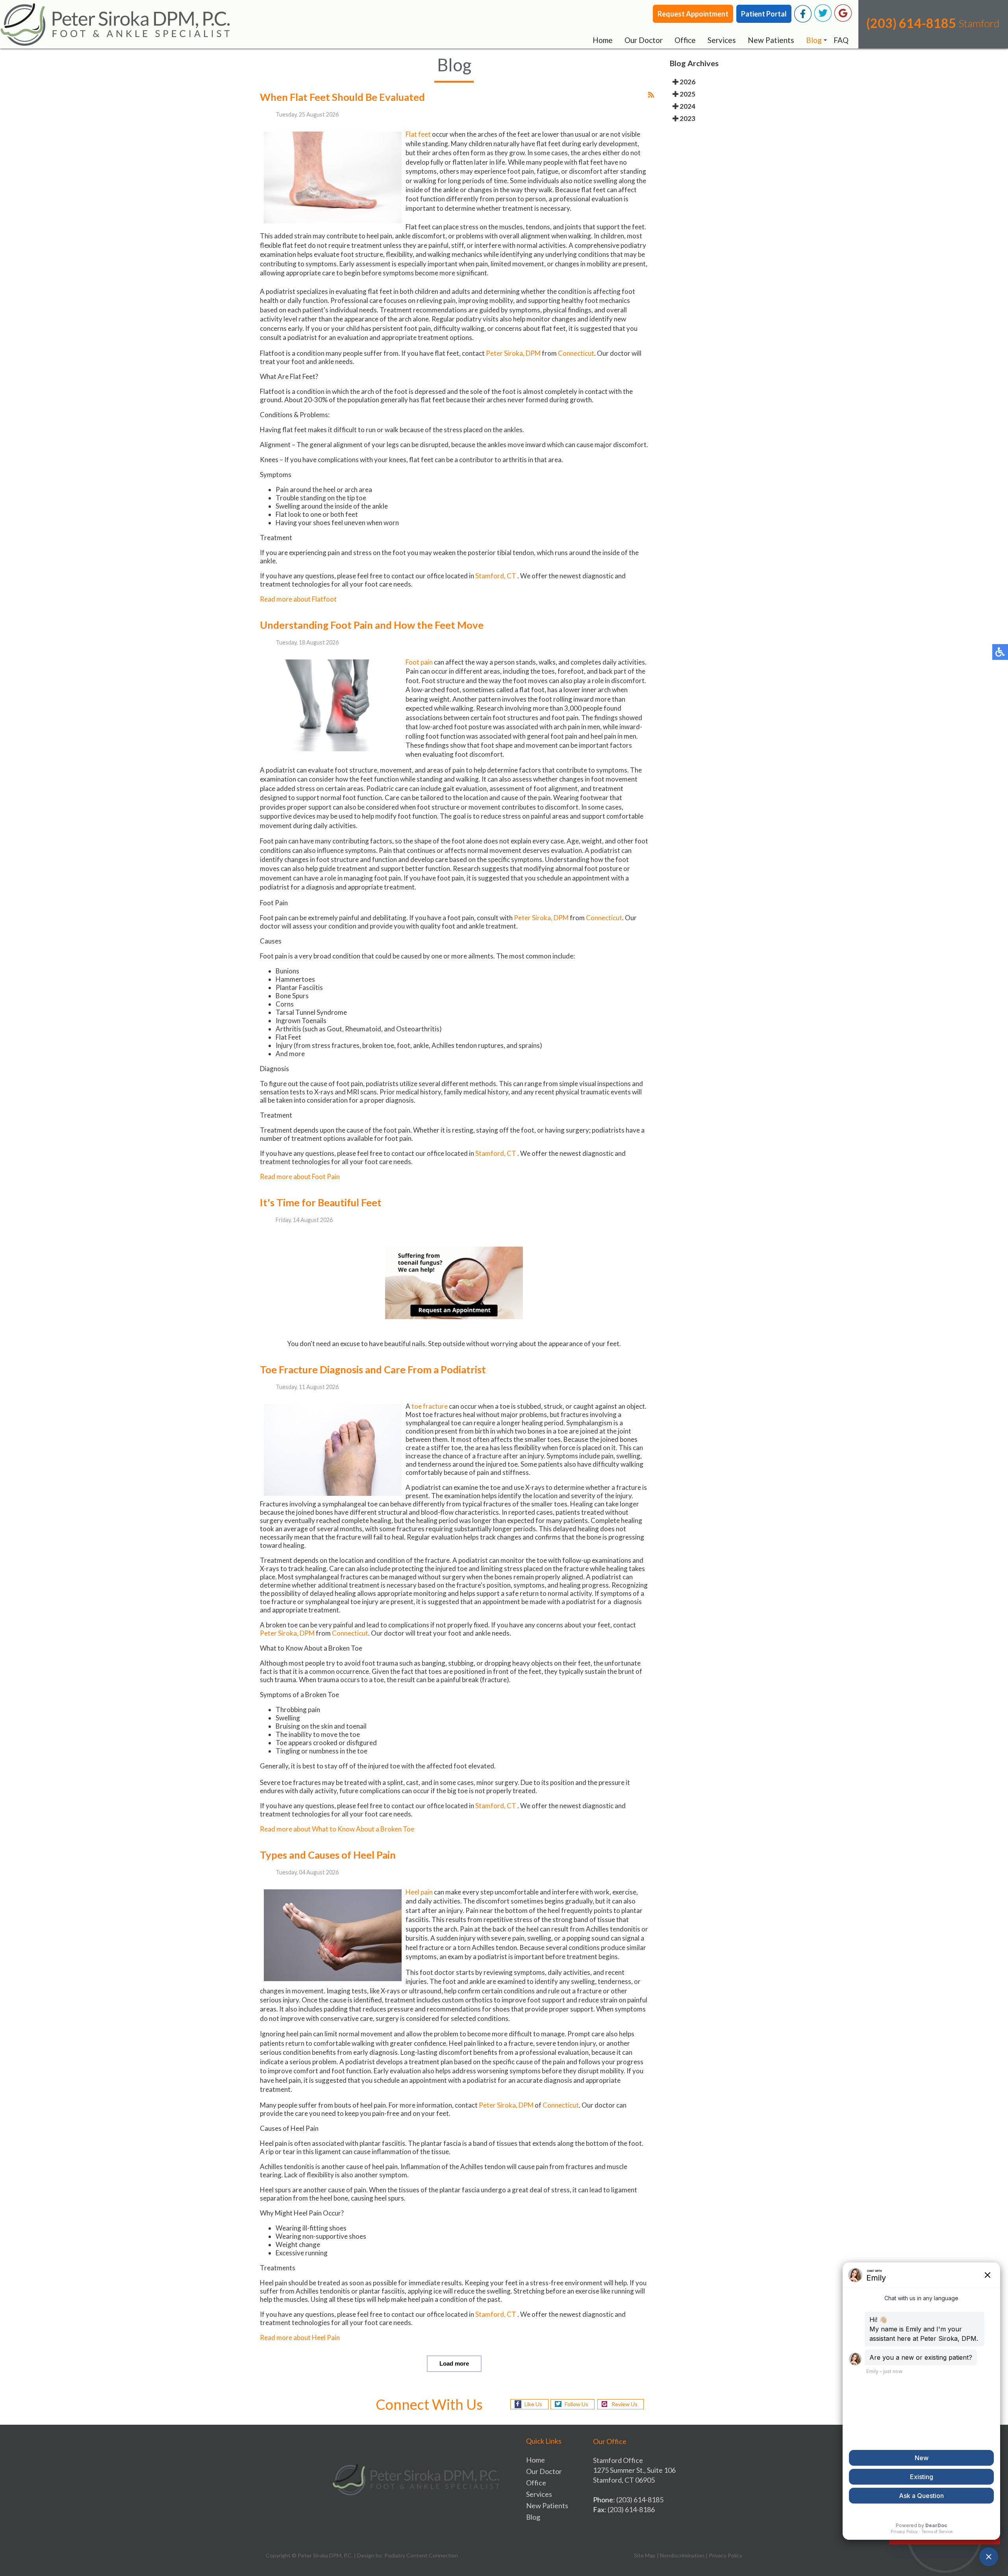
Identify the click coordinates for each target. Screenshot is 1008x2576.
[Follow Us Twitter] (823, 20)
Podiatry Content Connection (421, 2555)
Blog (814, 40)
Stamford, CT (496, 576)
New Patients (771, 40)
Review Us (624, 2404)
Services (722, 40)
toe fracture (430, 1406)
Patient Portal (764, 14)
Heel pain (419, 1892)
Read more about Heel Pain (300, 2337)
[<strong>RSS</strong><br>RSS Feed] (651, 95)
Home (603, 40)
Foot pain (420, 662)
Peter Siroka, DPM (513, 353)
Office (685, 40)
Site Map (645, 2555)
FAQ (841, 40)
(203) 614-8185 (911, 23)
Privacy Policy (725, 2555)
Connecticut (576, 353)
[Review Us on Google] (843, 20)
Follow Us (576, 2404)
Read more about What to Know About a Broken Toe (337, 1829)
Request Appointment (693, 14)
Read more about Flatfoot (298, 599)
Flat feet (418, 134)
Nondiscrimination (682, 2555)
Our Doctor (644, 40)
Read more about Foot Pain (300, 1177)
